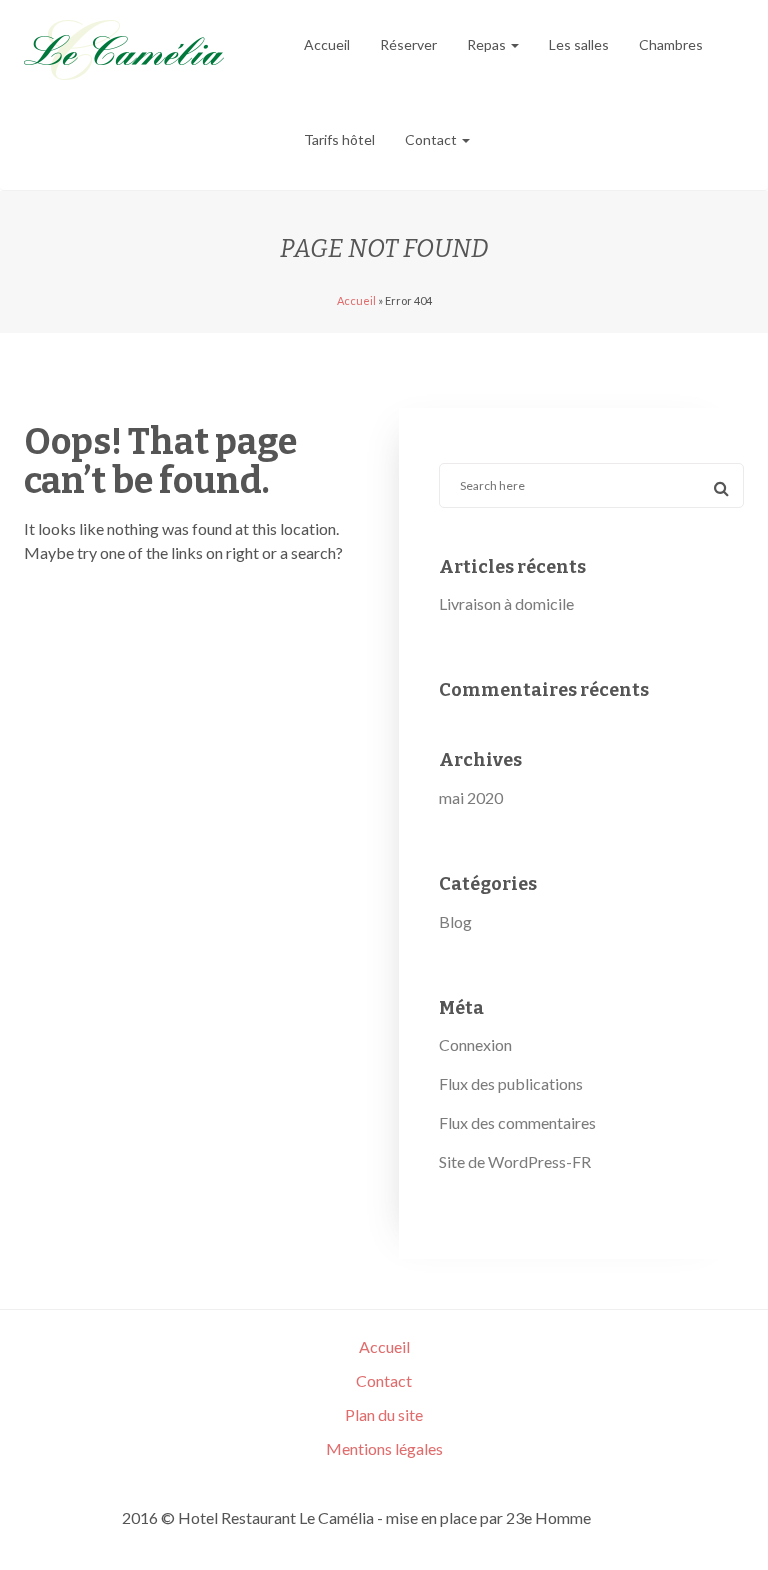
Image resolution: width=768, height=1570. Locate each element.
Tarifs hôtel (339, 139)
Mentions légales (384, 1448)
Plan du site (384, 1414)
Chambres (671, 44)
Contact (432, 139)
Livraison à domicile (506, 603)
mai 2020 (471, 797)
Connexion (475, 1044)
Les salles (579, 44)
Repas (488, 44)
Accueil (327, 44)
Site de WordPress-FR (515, 1161)
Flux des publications (511, 1083)
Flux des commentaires (517, 1122)
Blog (455, 921)
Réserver (408, 44)
